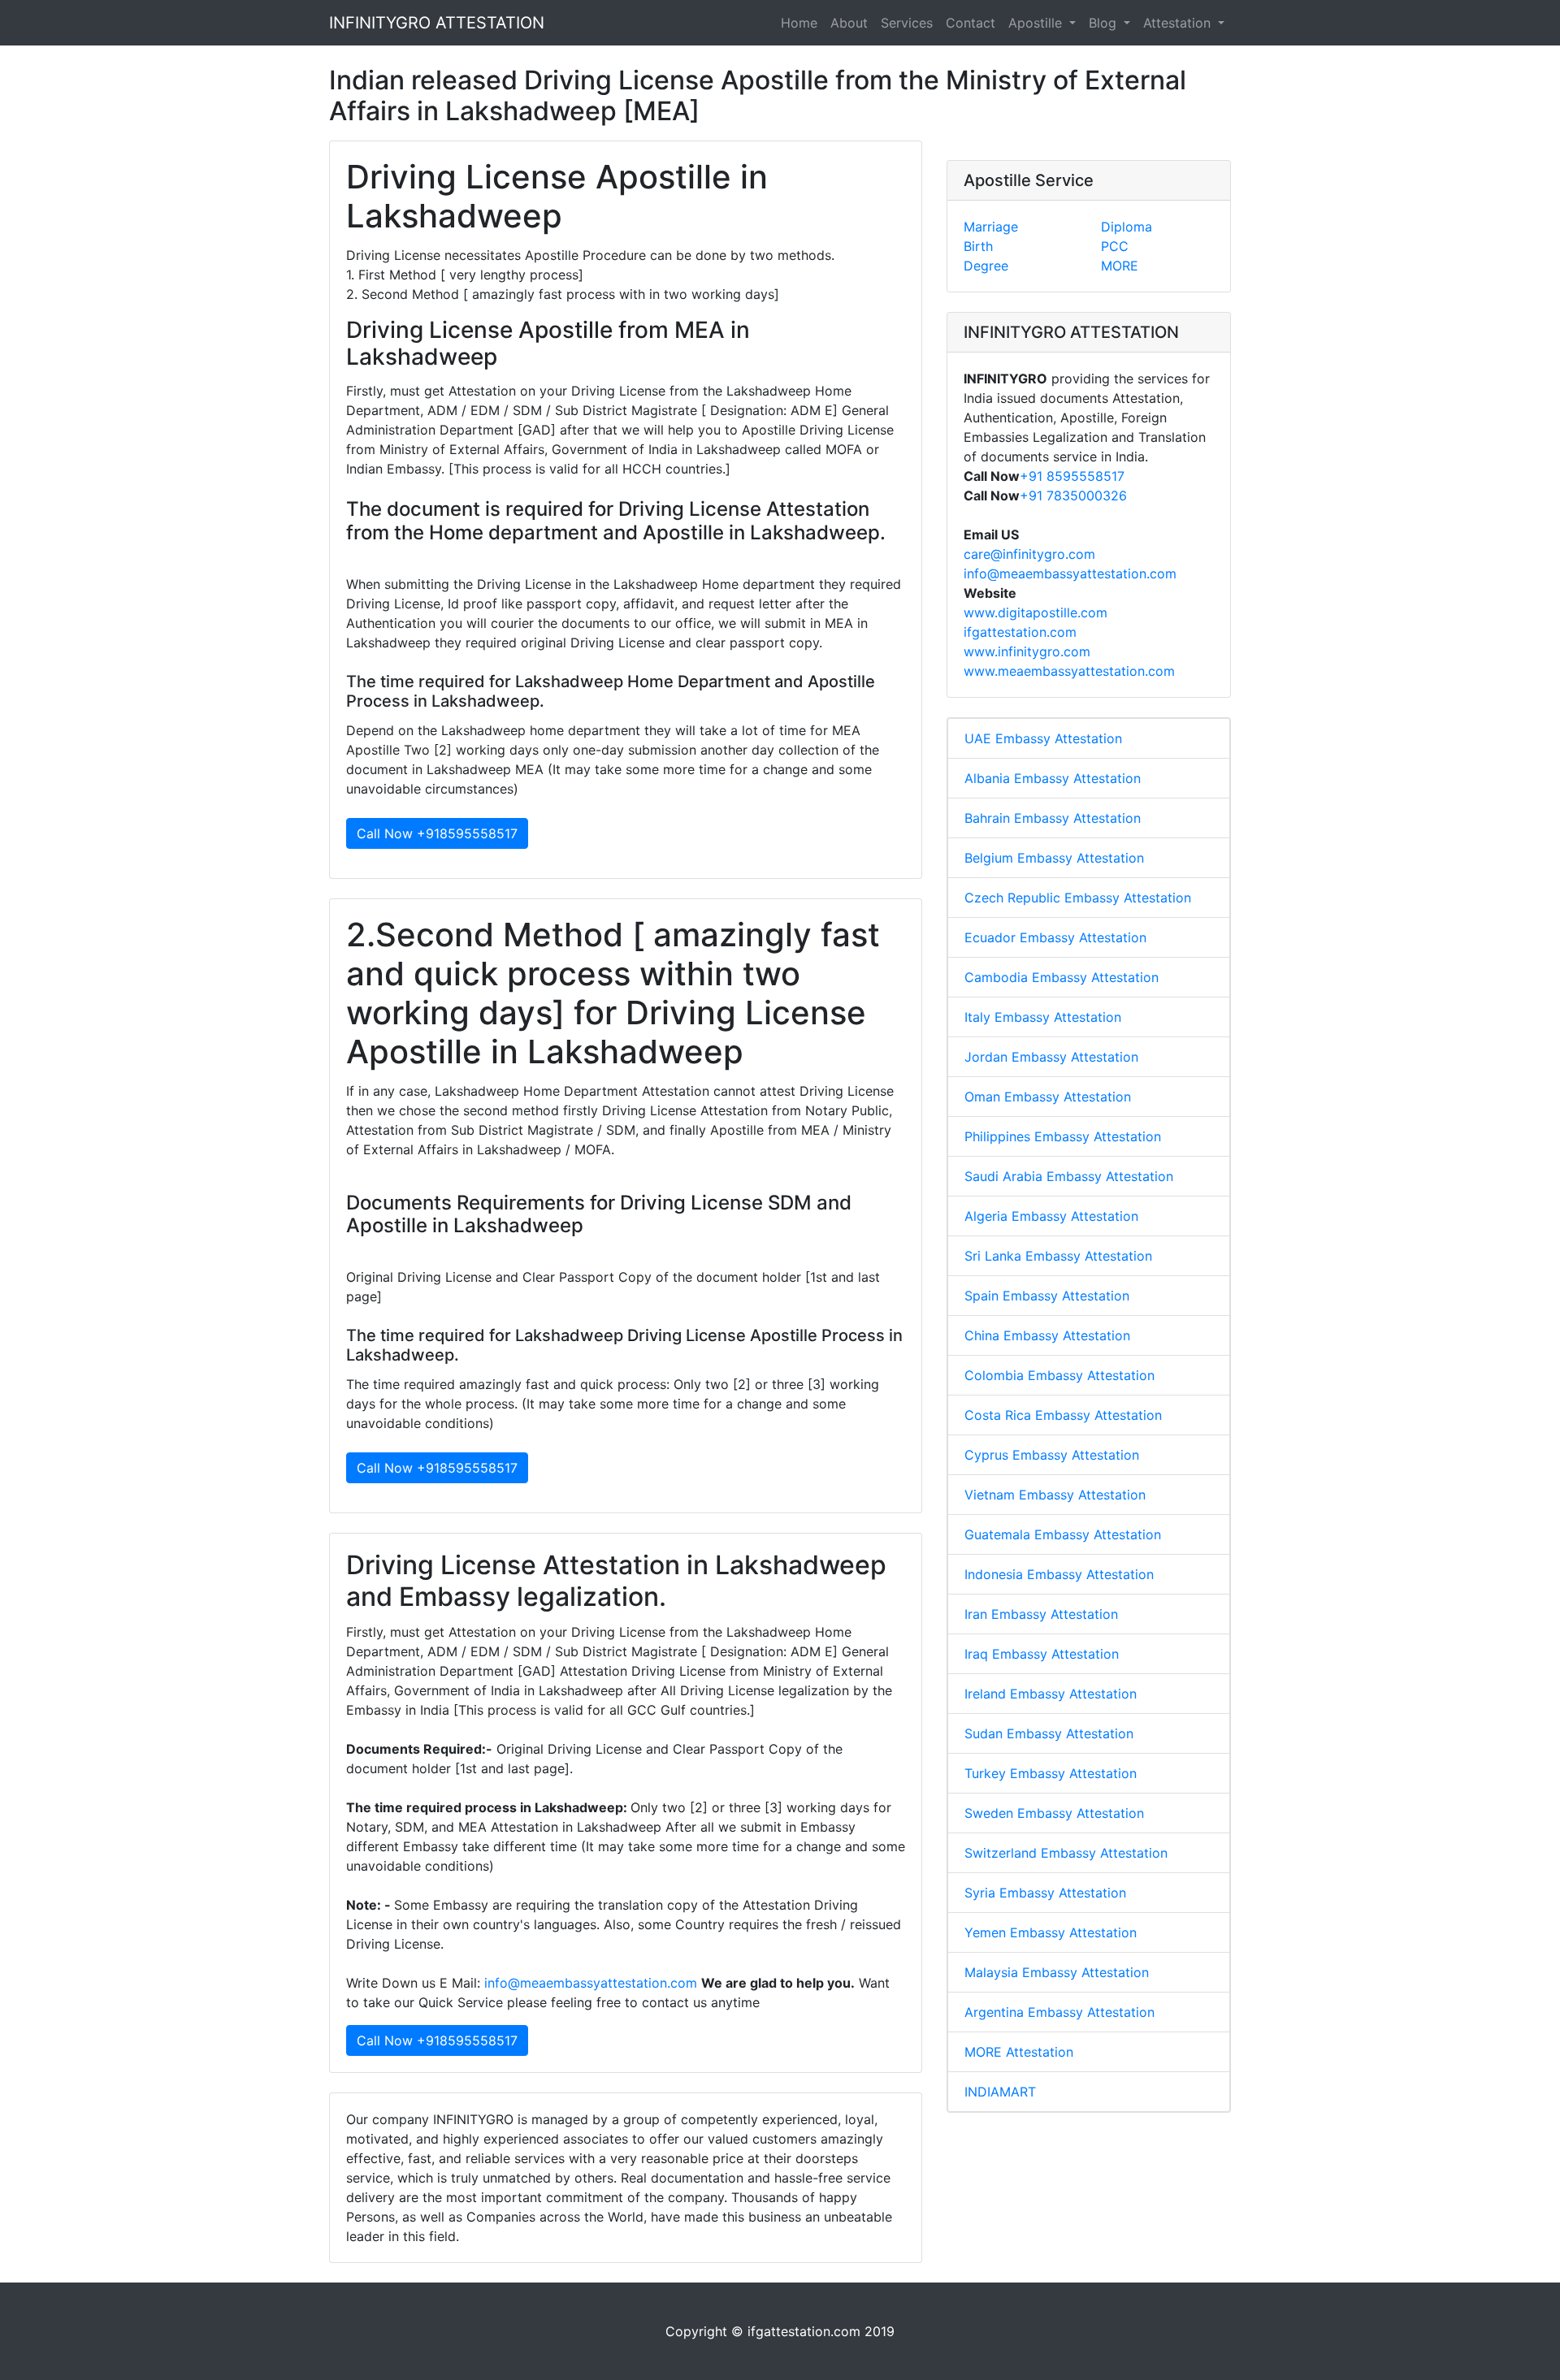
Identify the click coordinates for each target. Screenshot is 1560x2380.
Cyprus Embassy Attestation (1052, 1455)
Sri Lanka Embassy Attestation (1058, 1256)
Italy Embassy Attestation (1043, 1017)
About (849, 23)
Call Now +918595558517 (437, 833)
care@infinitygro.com (1029, 554)
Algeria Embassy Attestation (1051, 1216)
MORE (1120, 266)
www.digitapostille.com (1036, 612)
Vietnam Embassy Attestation (1055, 1495)
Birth (978, 246)
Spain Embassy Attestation (1047, 1296)
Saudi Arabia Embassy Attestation (1069, 1176)
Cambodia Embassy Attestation (1062, 977)
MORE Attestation (1019, 2052)
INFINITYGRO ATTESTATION (437, 23)
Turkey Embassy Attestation (1051, 1773)
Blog (1105, 23)
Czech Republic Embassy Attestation (1078, 898)
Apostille (1037, 23)
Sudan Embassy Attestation (1049, 1733)
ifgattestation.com (1020, 632)
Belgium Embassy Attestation (1054, 858)
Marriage (991, 227)
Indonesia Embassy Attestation (1059, 1574)
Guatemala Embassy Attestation (1063, 1534)
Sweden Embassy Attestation (1054, 1813)
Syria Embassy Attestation (1045, 1893)
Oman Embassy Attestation (1048, 1097)
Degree (986, 266)
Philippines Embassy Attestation (1063, 1136)
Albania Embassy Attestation (1053, 778)
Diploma (1127, 227)
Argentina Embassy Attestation (1059, 2012)
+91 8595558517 (1072, 476)
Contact (971, 23)
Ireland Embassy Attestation (1051, 1694)
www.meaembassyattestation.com (1069, 671)
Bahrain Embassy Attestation (1053, 818)
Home (799, 23)
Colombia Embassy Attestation (1059, 1375)
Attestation (1179, 23)
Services (907, 23)
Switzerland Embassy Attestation (1066, 1853)
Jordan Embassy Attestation (1051, 1057)
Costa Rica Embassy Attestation (1063, 1415)
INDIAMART (1000, 2092)
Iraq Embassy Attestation (1042, 1654)
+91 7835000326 (1073, 495)
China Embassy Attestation (1047, 1335)
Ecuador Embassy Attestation (1055, 937)
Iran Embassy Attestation (1041, 1614)
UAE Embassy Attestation (1043, 738)
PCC (1115, 246)
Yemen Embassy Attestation (1051, 1932)
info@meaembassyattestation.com (591, 1983)
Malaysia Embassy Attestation (1057, 1972)
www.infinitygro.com (1027, 651)
